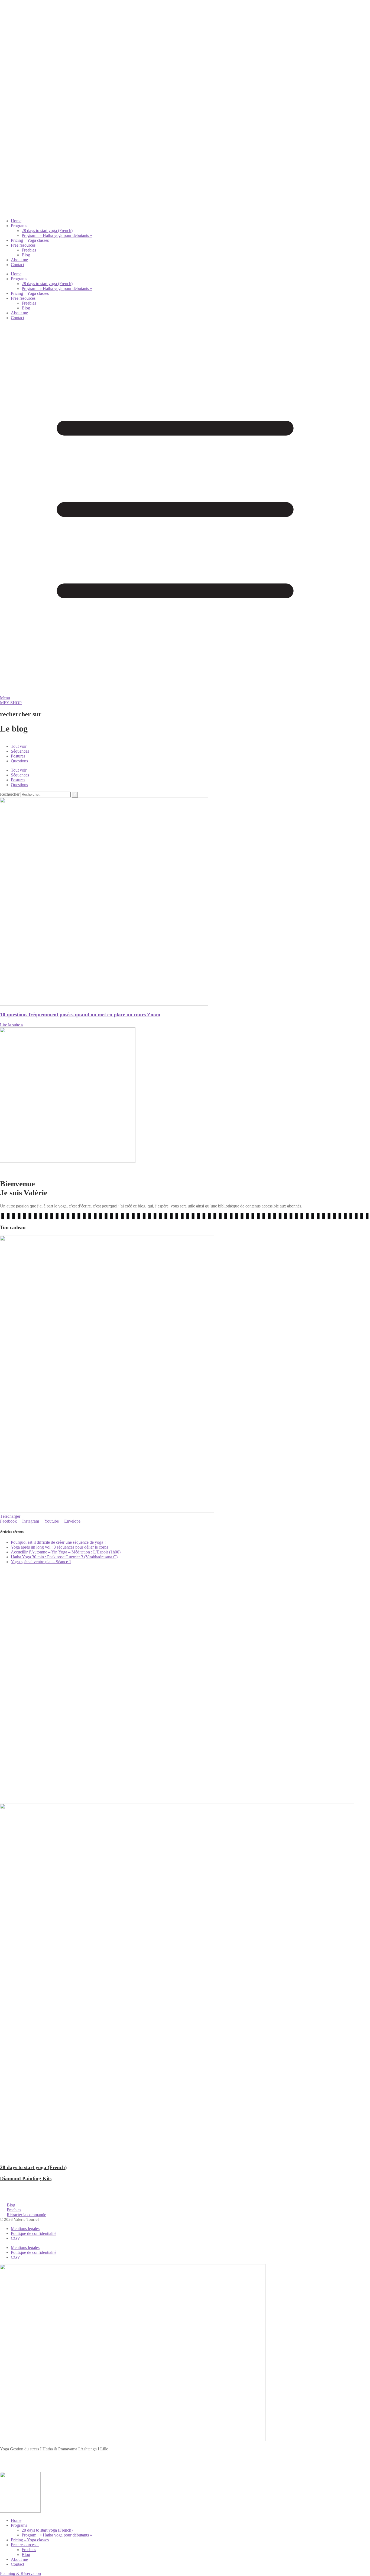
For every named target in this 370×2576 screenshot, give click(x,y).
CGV (16, 2238)
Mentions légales (25, 2229)
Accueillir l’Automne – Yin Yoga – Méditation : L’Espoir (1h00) (66, 1552)
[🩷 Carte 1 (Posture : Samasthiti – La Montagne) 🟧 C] (185, 1728)
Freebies (29, 250)
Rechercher (10, 794)
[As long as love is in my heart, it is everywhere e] (61, 1696)
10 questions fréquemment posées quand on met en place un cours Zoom (80, 1015)
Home (16, 221)
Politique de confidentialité (34, 2233)
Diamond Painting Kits (26, 2178)
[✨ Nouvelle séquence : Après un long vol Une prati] (61, 1601)
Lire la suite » (12, 1025)
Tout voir (19, 746)
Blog (26, 255)
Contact (17, 265)
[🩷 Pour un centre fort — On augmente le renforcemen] (309, 1696)
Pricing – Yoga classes (30, 240)
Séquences (20, 751)
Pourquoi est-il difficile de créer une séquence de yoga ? (59, 1542)
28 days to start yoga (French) (47, 231)
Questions (19, 761)
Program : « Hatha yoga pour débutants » (57, 235)
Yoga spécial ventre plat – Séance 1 (41, 1562)
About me (19, 260)
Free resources (23, 245)
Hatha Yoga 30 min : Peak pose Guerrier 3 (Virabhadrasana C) (64, 1557)
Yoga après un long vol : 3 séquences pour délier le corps (59, 1547)
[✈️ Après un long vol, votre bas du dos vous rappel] (185, 1614)
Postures (18, 756)
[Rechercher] (75, 795)
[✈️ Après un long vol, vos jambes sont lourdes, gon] (309, 1612)
